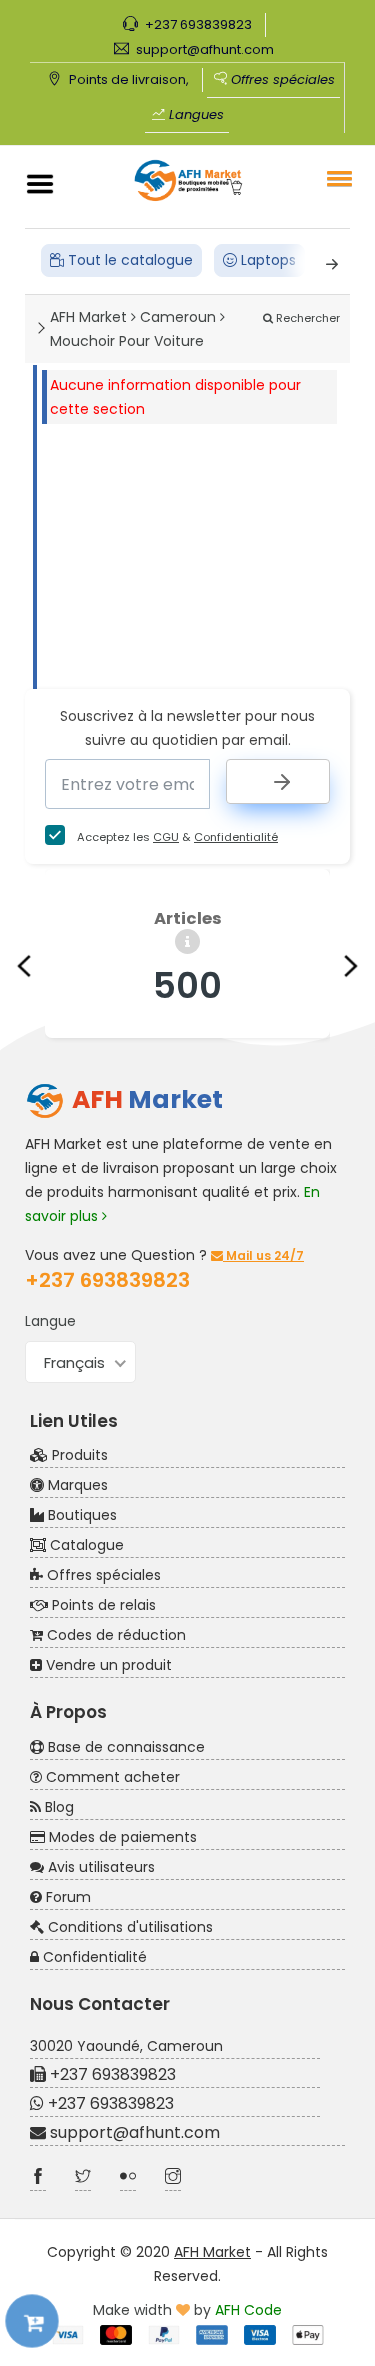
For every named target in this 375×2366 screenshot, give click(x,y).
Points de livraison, (127, 79)
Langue (50, 1321)
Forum (66, 1897)
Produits (78, 1455)
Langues (194, 114)
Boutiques (80, 1515)
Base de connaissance (124, 1747)
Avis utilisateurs (99, 1867)
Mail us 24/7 (263, 1255)
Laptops (266, 260)
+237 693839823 (197, 24)
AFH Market (212, 2252)
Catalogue (85, 1545)
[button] (336, 178)
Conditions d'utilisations (128, 1927)
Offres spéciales (281, 79)
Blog (57, 1807)
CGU (166, 837)
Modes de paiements (121, 1837)
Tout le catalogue (128, 260)
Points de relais (102, 1605)
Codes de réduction (114, 1635)
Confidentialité (236, 837)
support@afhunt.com (203, 49)
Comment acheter (111, 1777)
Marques (76, 1485)
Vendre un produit (107, 1665)
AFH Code (248, 2310)
